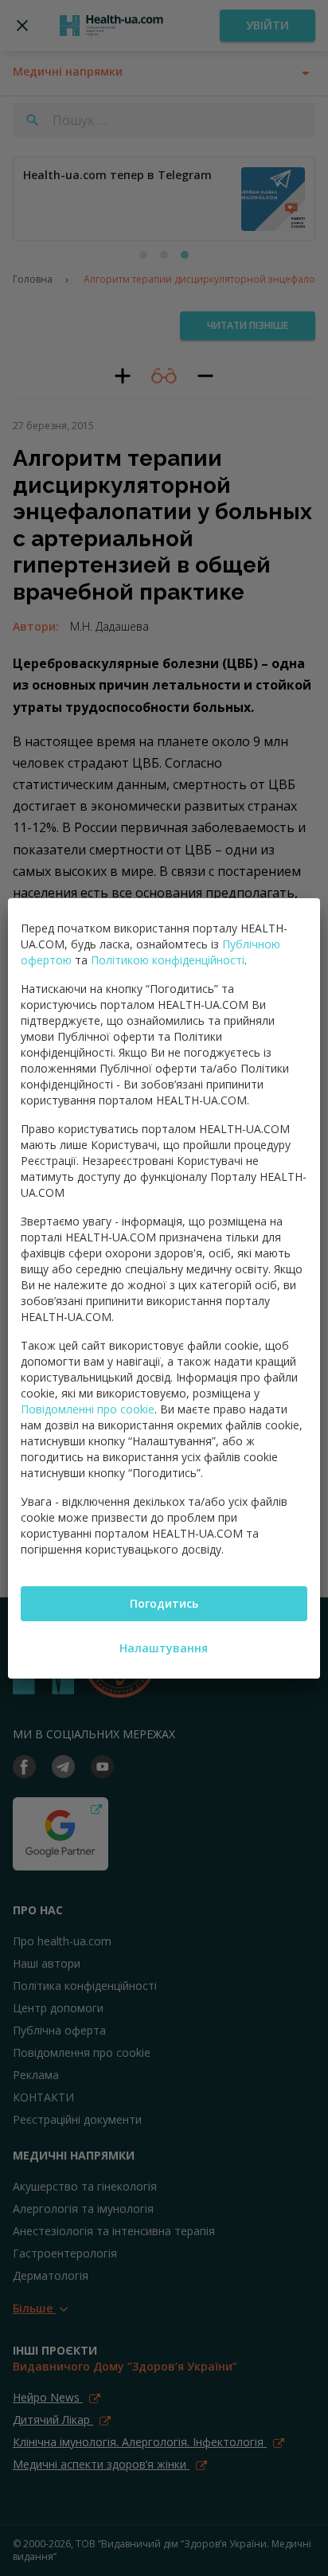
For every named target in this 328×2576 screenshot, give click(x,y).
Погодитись (164, 1603)
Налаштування (164, 1648)
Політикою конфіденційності (168, 960)
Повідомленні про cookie (88, 1409)
